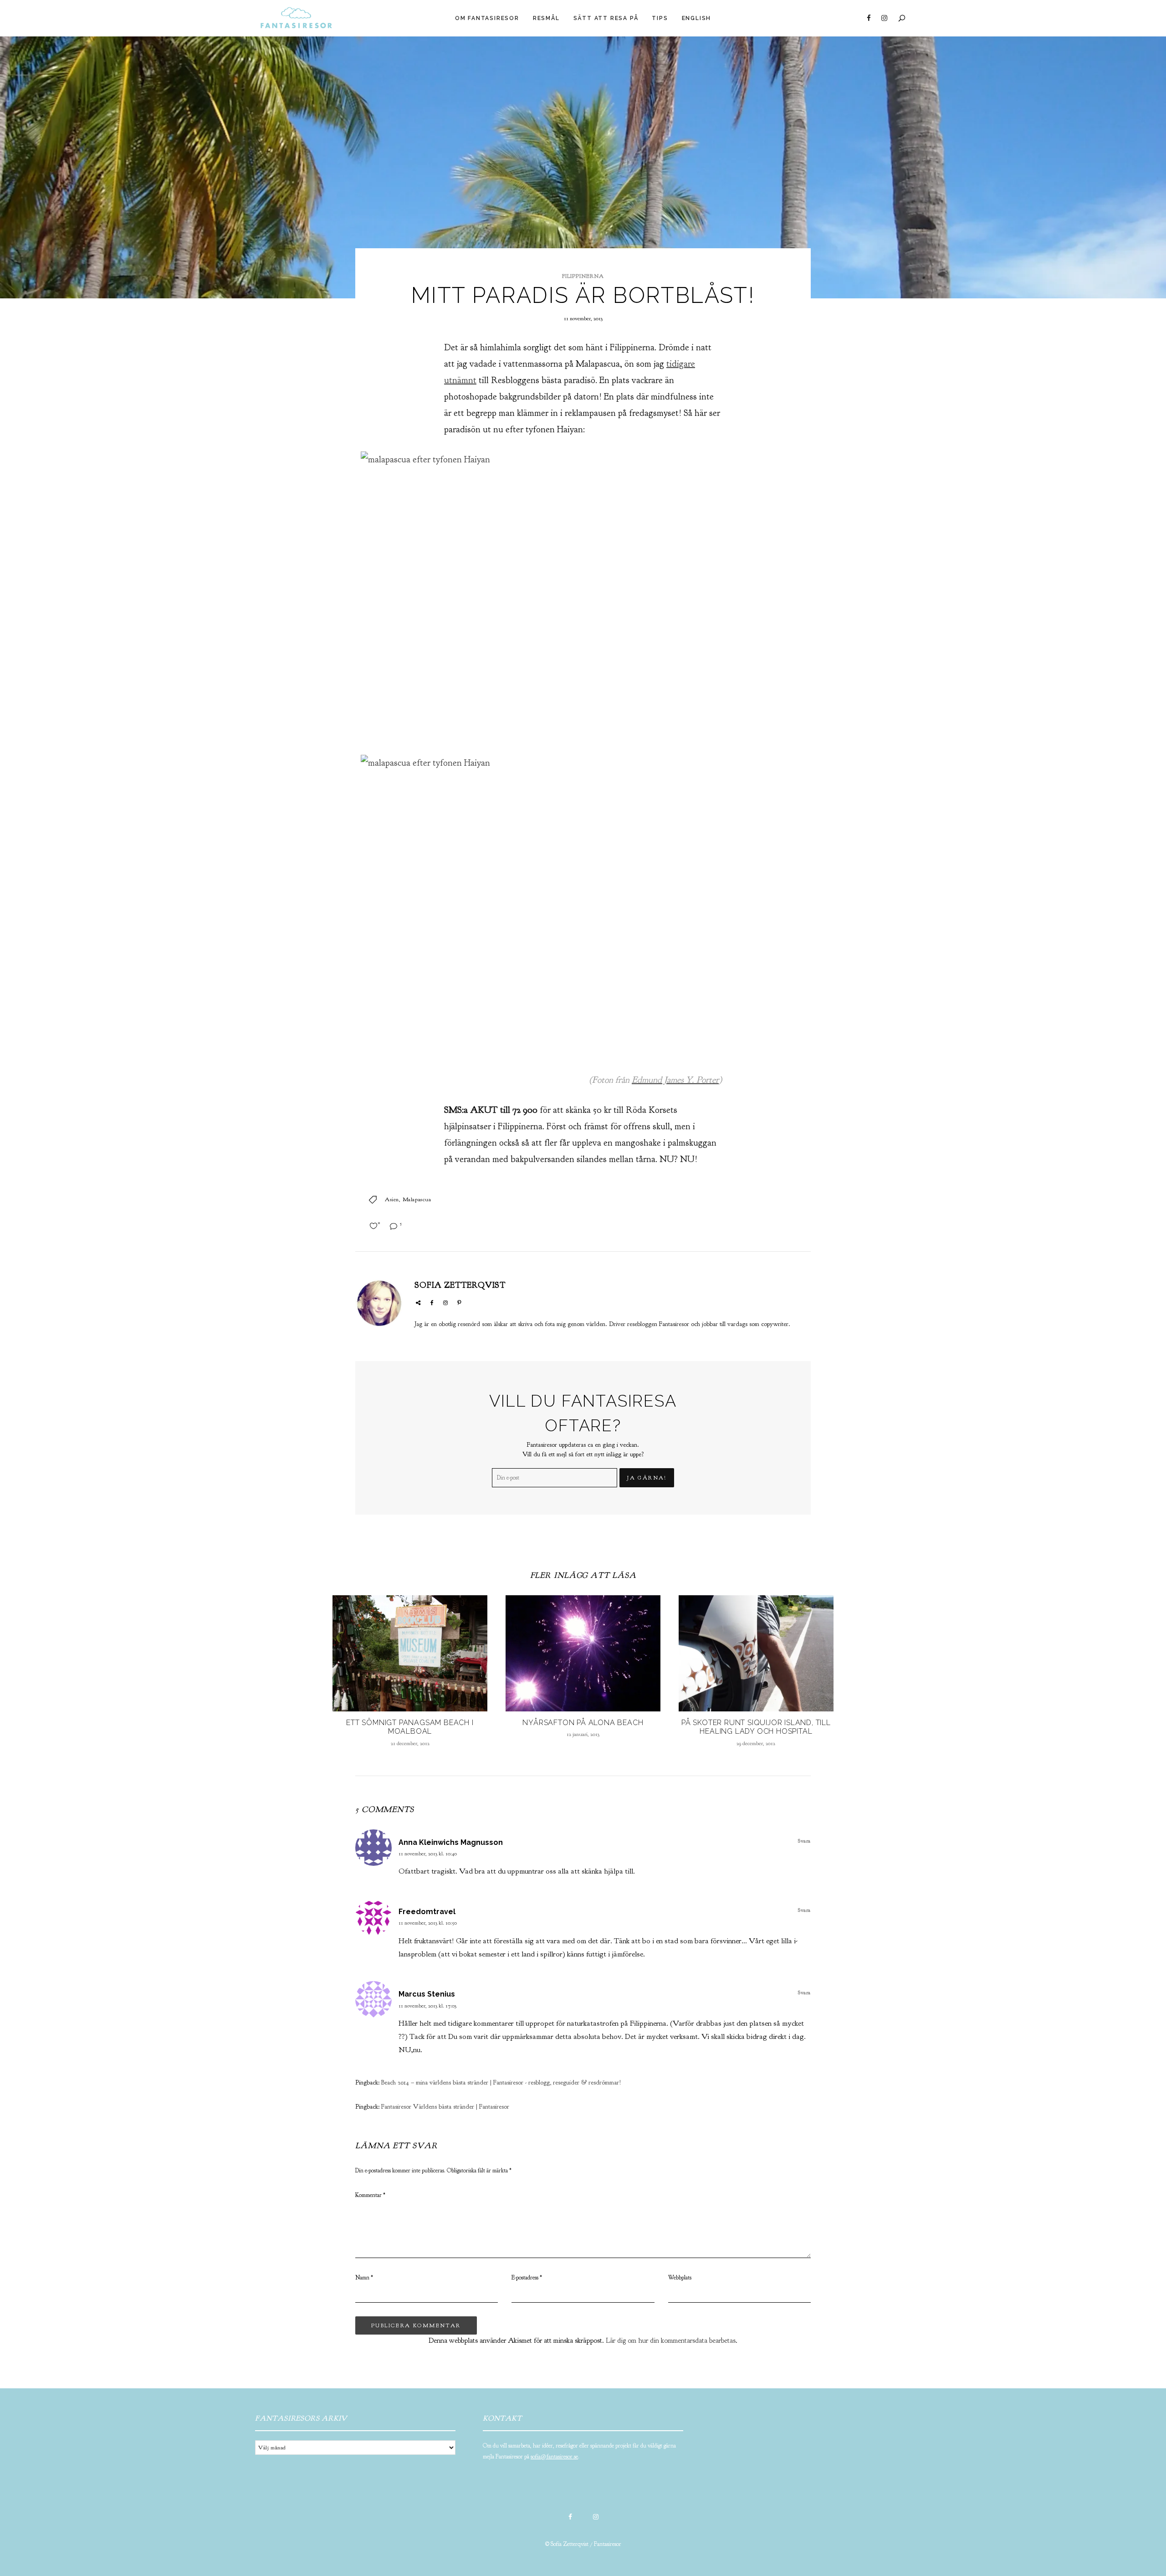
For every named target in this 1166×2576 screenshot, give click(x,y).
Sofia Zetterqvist (460, 1285)
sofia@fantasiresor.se (554, 2457)
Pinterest (459, 1303)
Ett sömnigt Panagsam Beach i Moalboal (410, 1727)
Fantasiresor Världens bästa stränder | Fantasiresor (445, 2107)
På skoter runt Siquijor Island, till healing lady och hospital (756, 1727)
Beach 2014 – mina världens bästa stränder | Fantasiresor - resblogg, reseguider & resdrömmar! (501, 2082)
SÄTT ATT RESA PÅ (606, 18)
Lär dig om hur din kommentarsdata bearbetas (671, 2340)
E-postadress (527, 2278)
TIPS (660, 18)
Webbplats (680, 2278)
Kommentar (370, 2195)
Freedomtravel (427, 1912)
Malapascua (417, 1199)
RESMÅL (546, 18)
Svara (804, 1841)
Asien (392, 1199)
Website (418, 1303)
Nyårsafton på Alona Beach (583, 1723)
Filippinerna (583, 276)
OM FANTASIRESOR (487, 18)
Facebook (869, 18)
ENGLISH (697, 18)
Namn (364, 2278)
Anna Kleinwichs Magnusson (451, 1842)
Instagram (884, 18)
